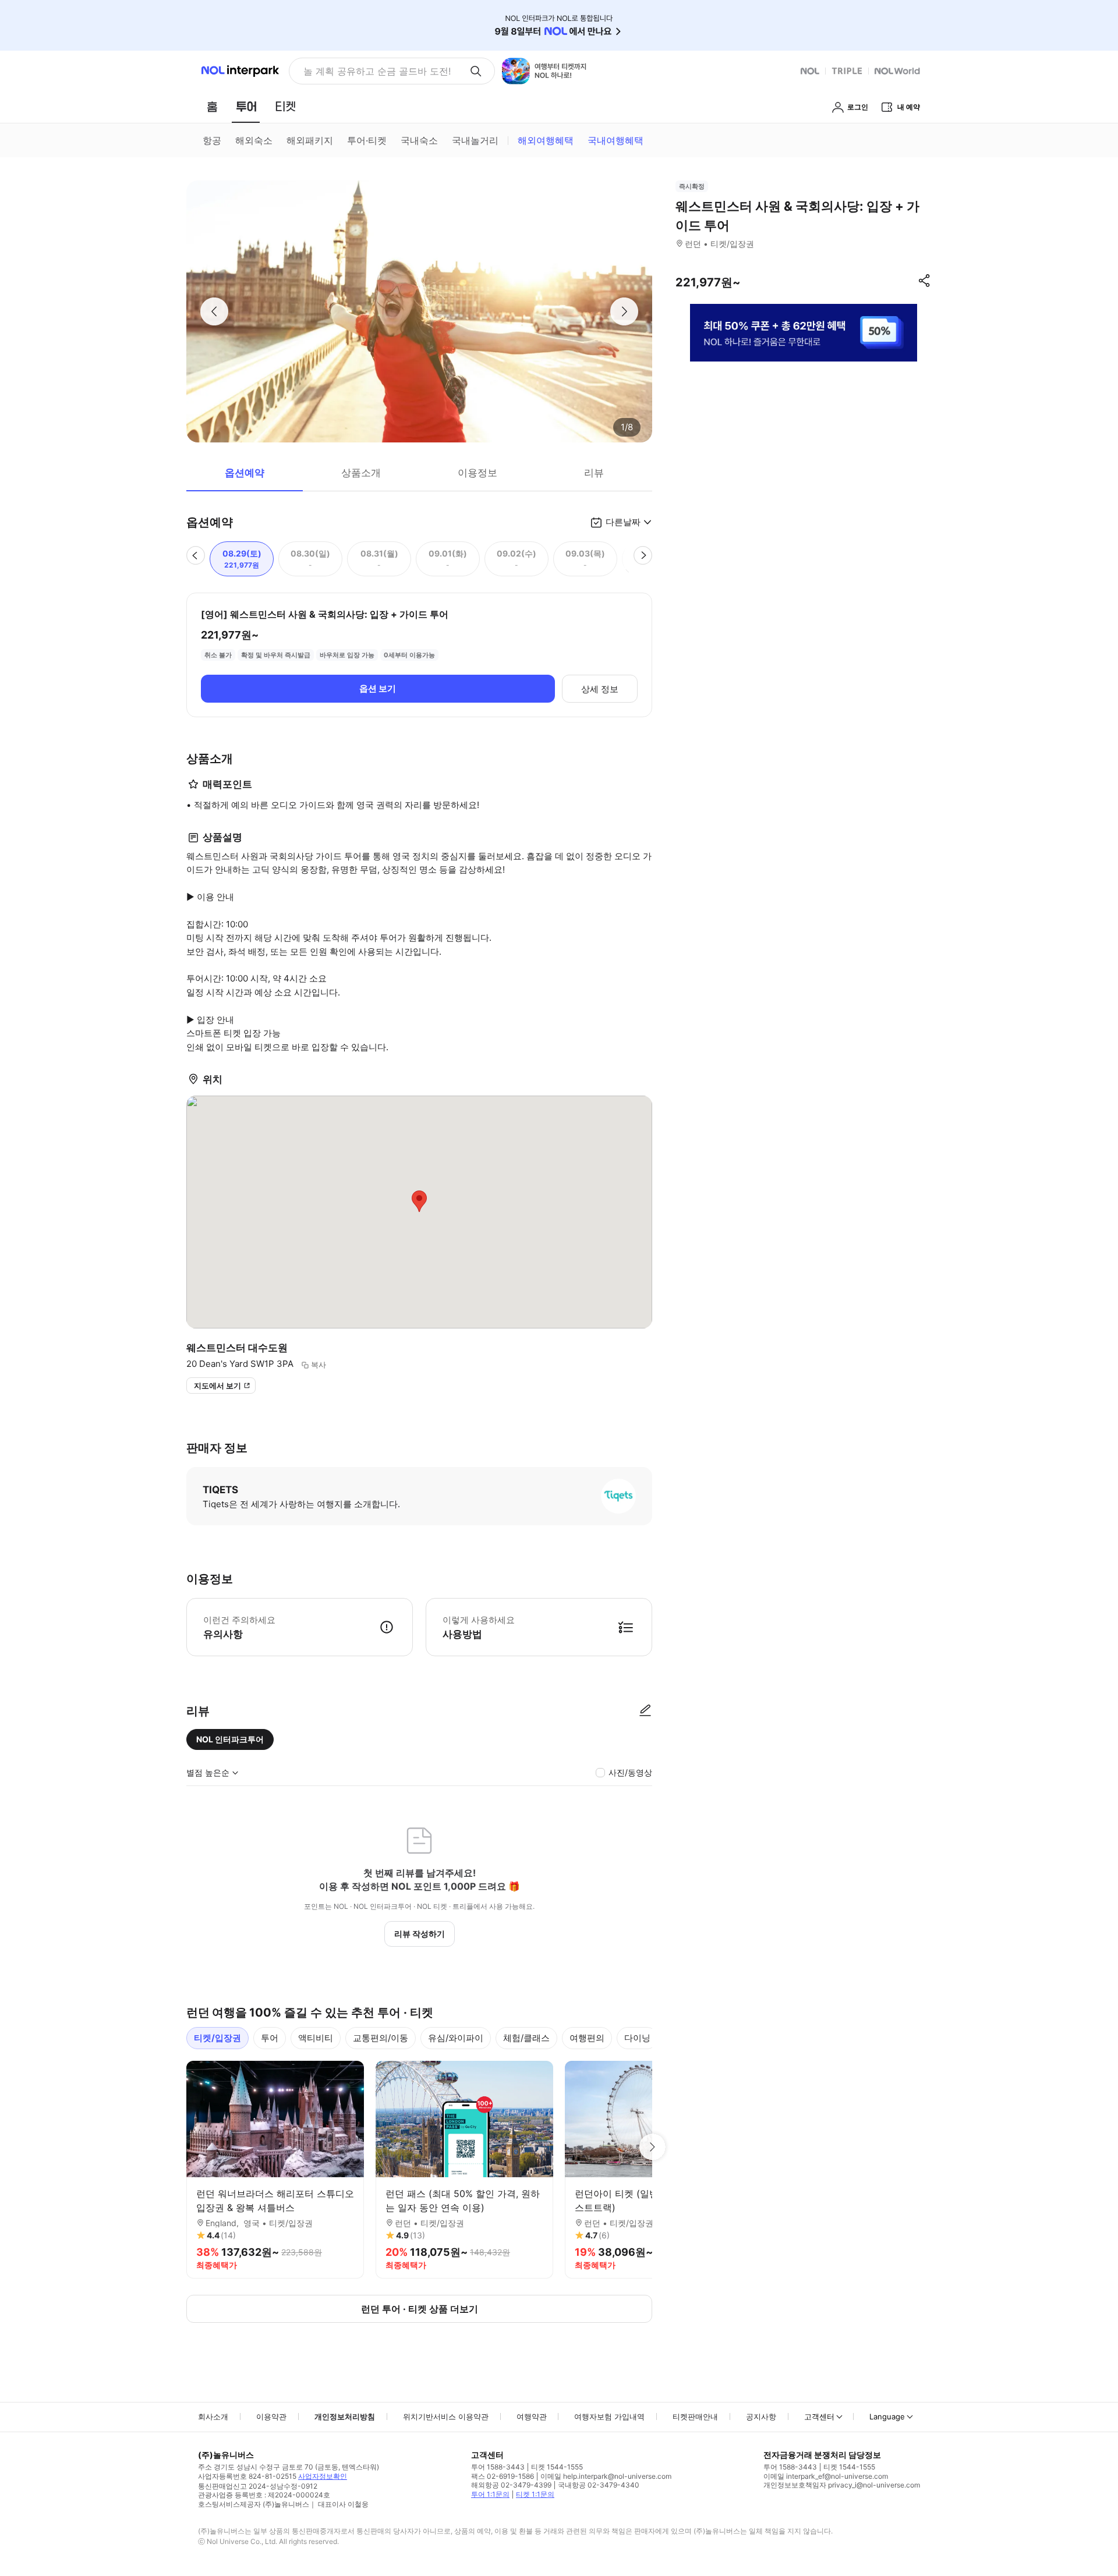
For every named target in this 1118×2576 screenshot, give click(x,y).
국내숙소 (419, 140)
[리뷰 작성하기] (645, 1711)
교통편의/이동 (381, 2038)
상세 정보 (600, 689)
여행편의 (587, 2038)
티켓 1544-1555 (557, 2467)
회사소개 (213, 2416)
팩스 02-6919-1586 (503, 2476)
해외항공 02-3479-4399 (511, 2485)
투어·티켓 (367, 140)
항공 (212, 140)
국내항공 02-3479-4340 (599, 2485)
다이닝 (637, 2038)
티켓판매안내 (695, 2416)
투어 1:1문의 (490, 2494)
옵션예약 (245, 473)
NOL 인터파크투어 (230, 1739)
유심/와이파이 (456, 2038)
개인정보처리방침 (345, 2416)
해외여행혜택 (546, 140)
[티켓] (285, 107)
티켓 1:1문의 (535, 2494)
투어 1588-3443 (498, 2467)
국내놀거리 (475, 140)
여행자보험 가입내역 (609, 2416)
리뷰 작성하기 (420, 1934)
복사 (319, 1365)
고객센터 (819, 2416)
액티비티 (316, 2038)
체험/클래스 (526, 2038)
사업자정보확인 (323, 2476)
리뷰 (594, 473)
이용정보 (477, 473)
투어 (270, 2038)
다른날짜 (623, 522)
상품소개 (361, 473)
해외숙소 (254, 140)
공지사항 (761, 2416)
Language (887, 2416)
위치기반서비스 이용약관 (446, 2416)
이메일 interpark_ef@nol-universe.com (826, 2476)
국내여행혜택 (615, 140)
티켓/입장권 (217, 2038)
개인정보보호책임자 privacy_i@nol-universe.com (842, 2485)
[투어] (246, 107)
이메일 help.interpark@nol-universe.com (606, 2476)
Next (652, 2147)
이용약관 (271, 2416)
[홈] (212, 107)
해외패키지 (310, 140)
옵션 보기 (378, 688)
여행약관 (532, 2416)
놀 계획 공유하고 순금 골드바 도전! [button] (377, 71)
